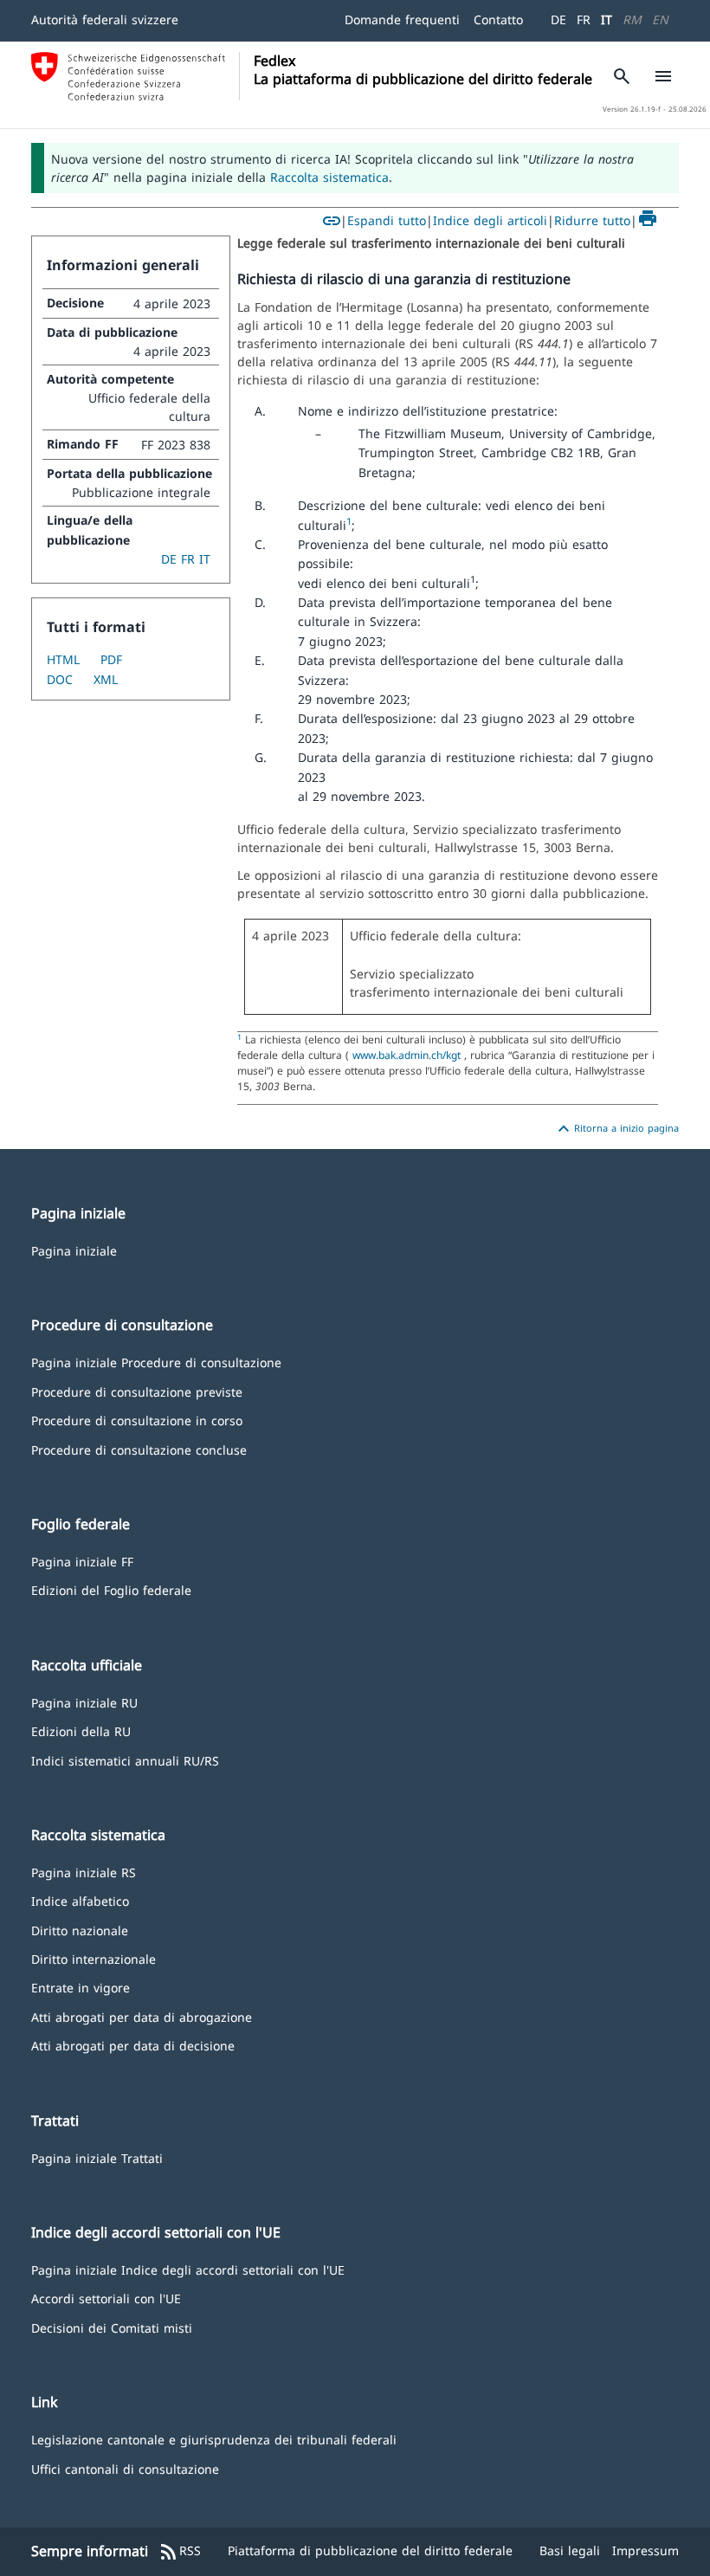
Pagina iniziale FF (82, 1561)
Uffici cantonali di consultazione (125, 2468)
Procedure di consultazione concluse (139, 1449)
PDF (111, 659)
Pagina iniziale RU (84, 1702)
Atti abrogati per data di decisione (133, 2045)
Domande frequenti (402, 19)
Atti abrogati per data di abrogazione (142, 2016)
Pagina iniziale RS (84, 1872)
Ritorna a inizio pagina (616, 1129)
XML (106, 679)
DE (558, 19)
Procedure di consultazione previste (137, 1391)
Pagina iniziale (74, 1250)
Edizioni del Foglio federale (111, 1589)
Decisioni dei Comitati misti (112, 2327)
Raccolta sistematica (329, 177)
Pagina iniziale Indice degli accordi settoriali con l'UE (188, 2269)
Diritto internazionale (94, 1958)
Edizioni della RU (81, 1730)
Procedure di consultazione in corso (137, 1420)
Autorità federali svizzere (105, 19)
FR (584, 19)
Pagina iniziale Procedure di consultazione (156, 1362)
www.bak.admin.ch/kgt (407, 1055)
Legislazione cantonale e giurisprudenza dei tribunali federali (214, 2439)
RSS (180, 2552)
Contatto (498, 19)
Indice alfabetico (80, 1900)
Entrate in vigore (81, 1987)
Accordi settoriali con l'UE (106, 2298)
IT (607, 19)
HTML (63, 659)
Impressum (645, 2550)
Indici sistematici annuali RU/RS (125, 1760)
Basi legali (570, 2550)
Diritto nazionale (80, 1930)
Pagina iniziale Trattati (97, 2157)
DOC (60, 679)
